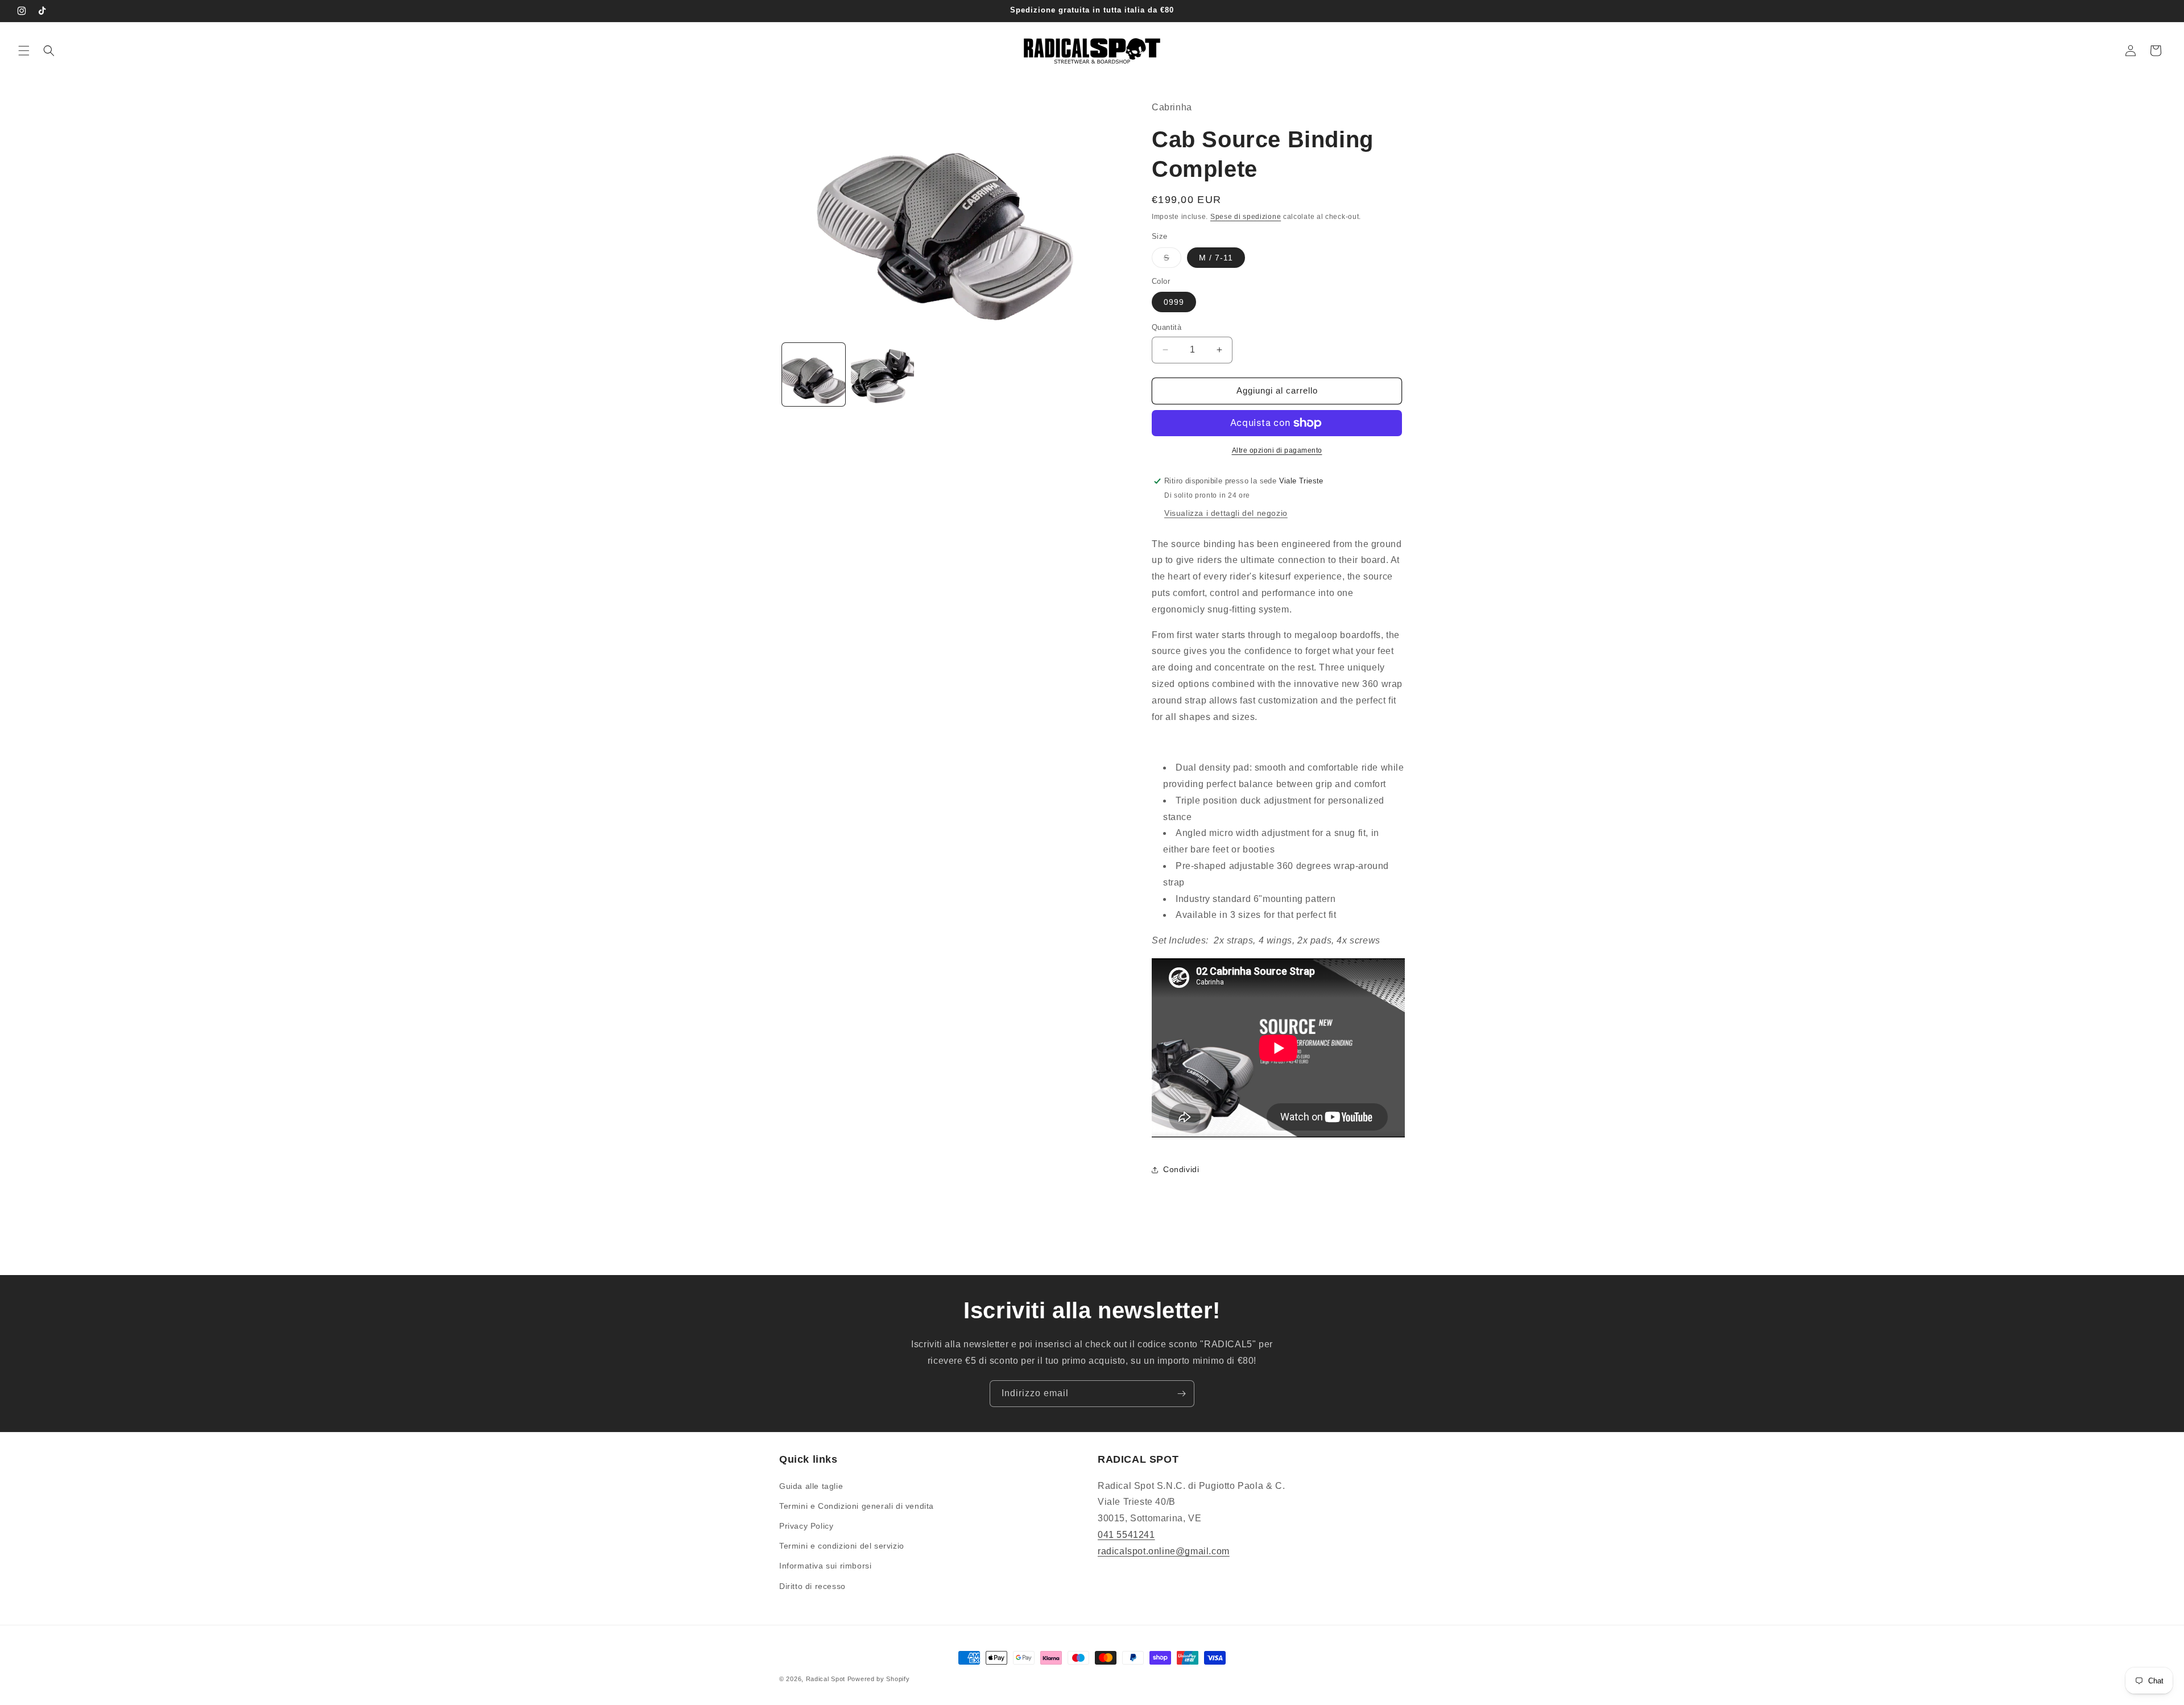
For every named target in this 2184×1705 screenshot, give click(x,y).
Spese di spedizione (1246, 217)
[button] (24, 51)
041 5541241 (1126, 1535)
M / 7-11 (1216, 258)
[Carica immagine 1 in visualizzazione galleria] (814, 374)
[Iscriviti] (1181, 1394)
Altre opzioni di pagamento (1277, 450)
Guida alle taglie (811, 1486)
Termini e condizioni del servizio (842, 1546)
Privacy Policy (806, 1526)
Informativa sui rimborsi (825, 1566)
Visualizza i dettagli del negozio (1226, 513)
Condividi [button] (1181, 1169)
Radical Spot (826, 1679)
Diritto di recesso (812, 1586)
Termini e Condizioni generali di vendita (857, 1506)
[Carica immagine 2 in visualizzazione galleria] (882, 374)
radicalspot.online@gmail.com (1164, 1551)
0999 (1174, 302)
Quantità (1167, 327)
